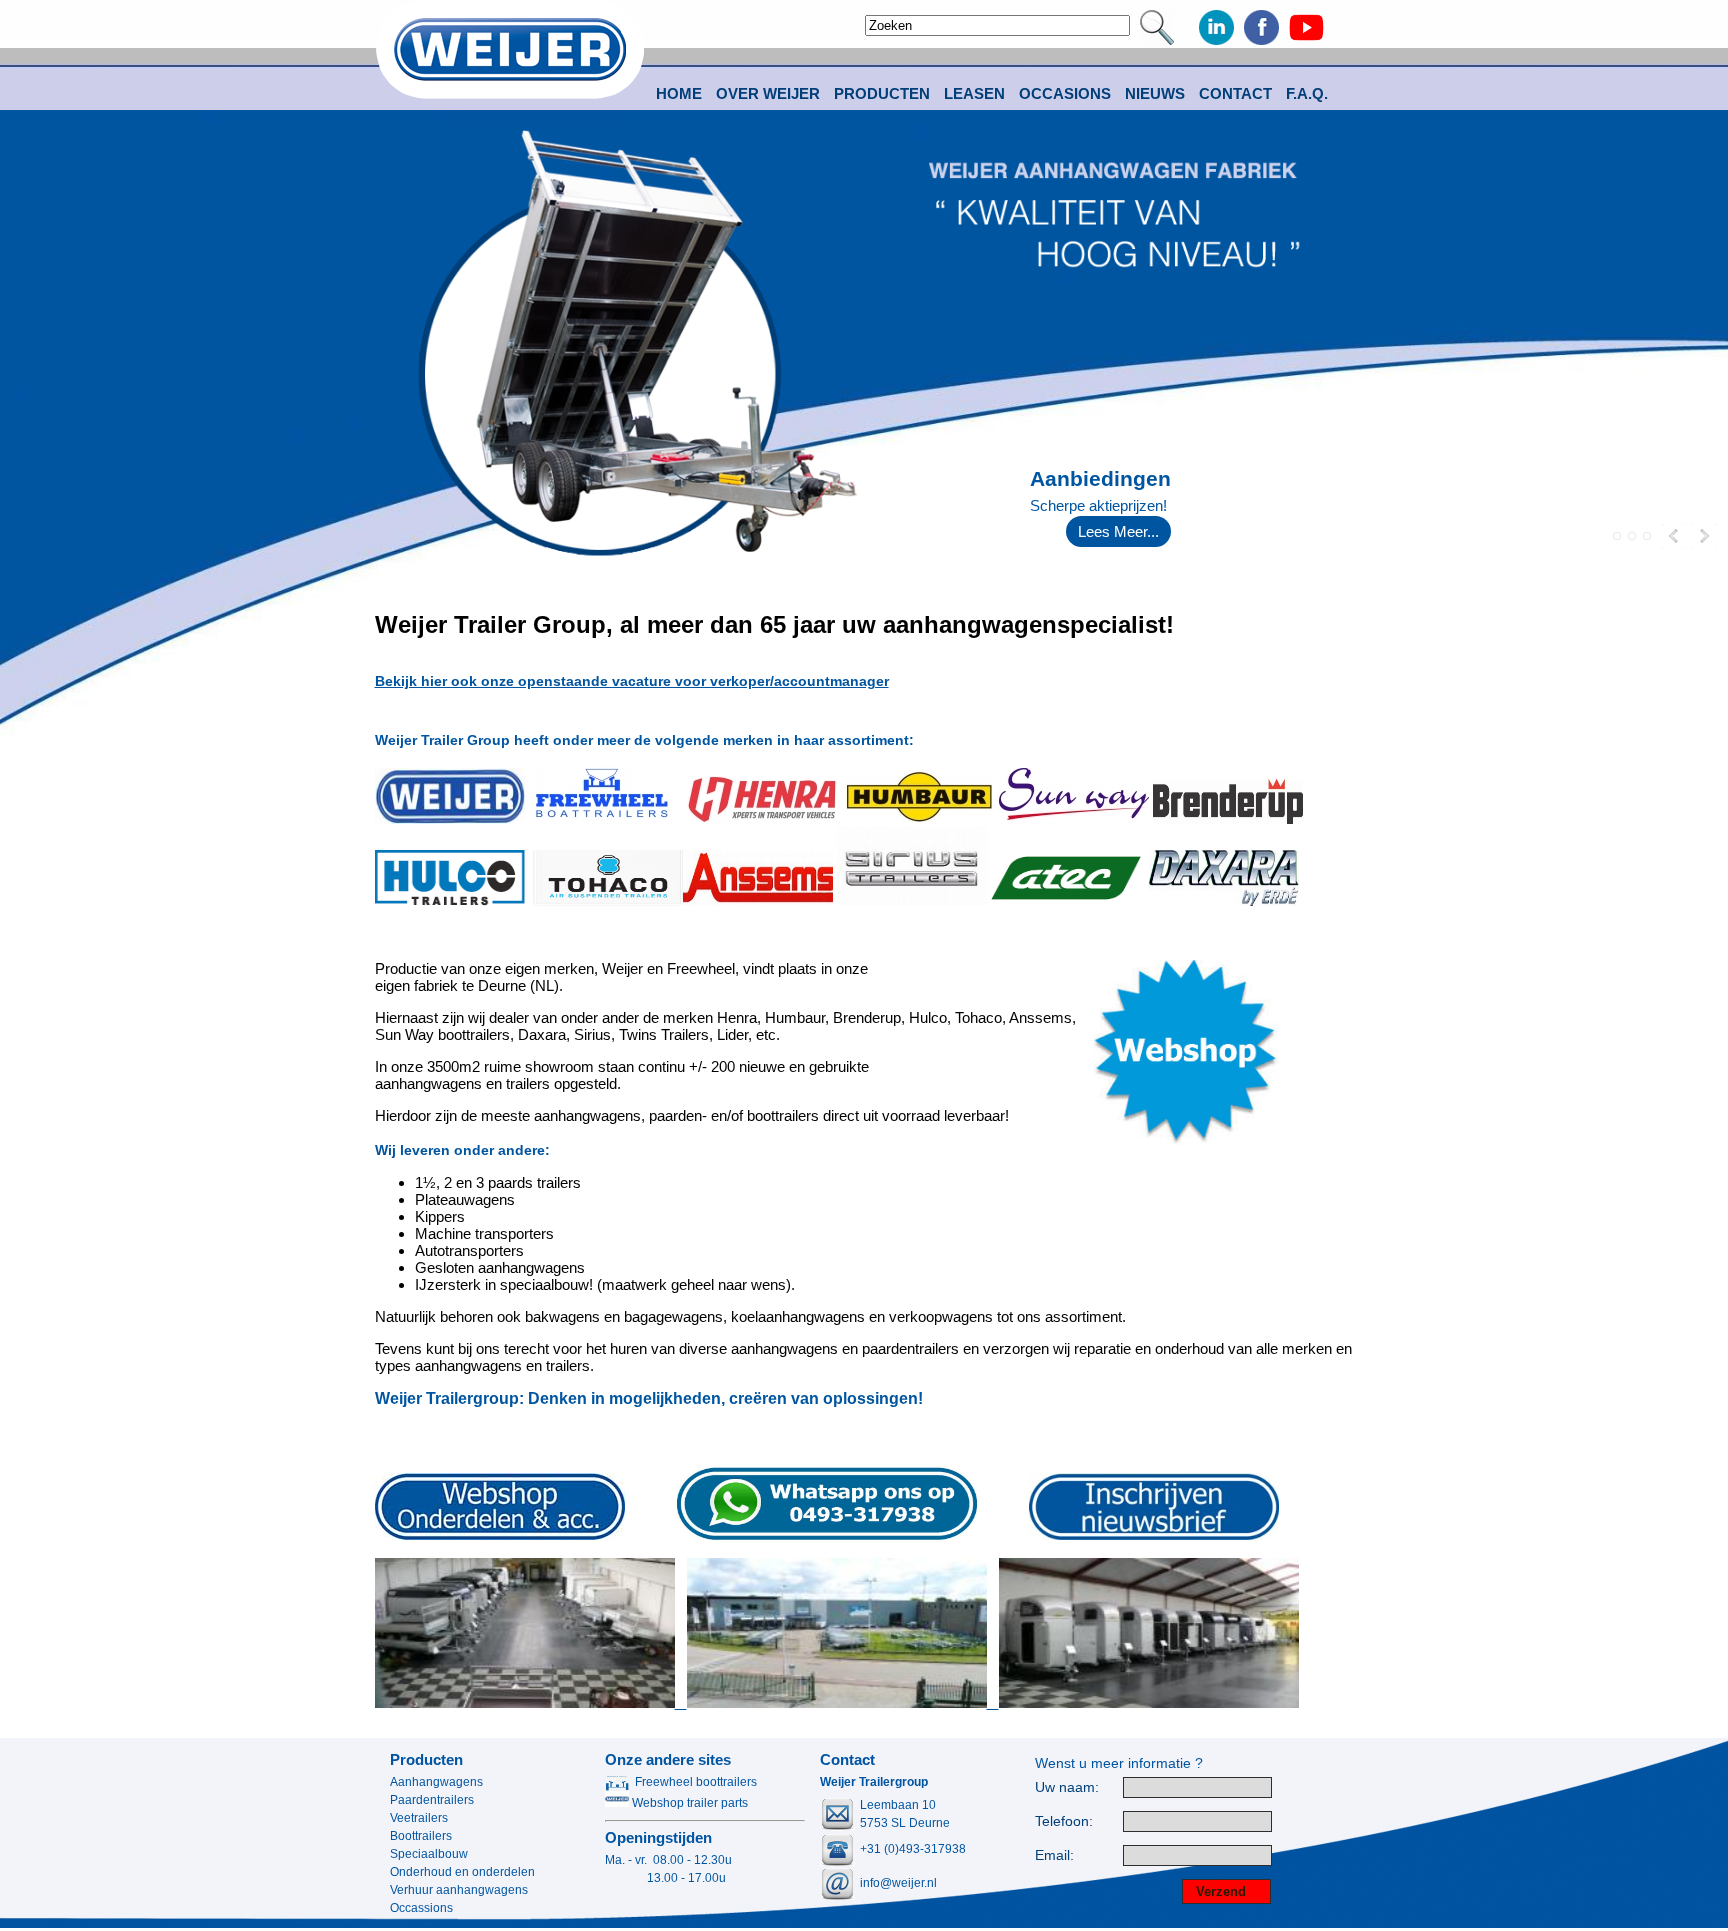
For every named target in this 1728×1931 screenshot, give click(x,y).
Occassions (421, 1908)
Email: (1054, 1855)
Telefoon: (1064, 1821)
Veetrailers (419, 1818)
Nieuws (1155, 93)
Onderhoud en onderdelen (462, 1872)
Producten (426, 1759)
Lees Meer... (1118, 531)
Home (679, 93)
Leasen (974, 93)
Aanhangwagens (436, 1782)
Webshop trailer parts (688, 1803)
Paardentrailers (432, 1800)
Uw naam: (1067, 1787)
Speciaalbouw (429, 1854)
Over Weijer (768, 93)
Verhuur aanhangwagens (459, 1890)
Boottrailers (421, 1836)
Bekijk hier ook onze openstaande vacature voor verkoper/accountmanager (632, 681)
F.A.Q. (1307, 93)
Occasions (1065, 93)
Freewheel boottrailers (696, 1782)
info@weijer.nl (898, 1883)
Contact (1235, 93)
